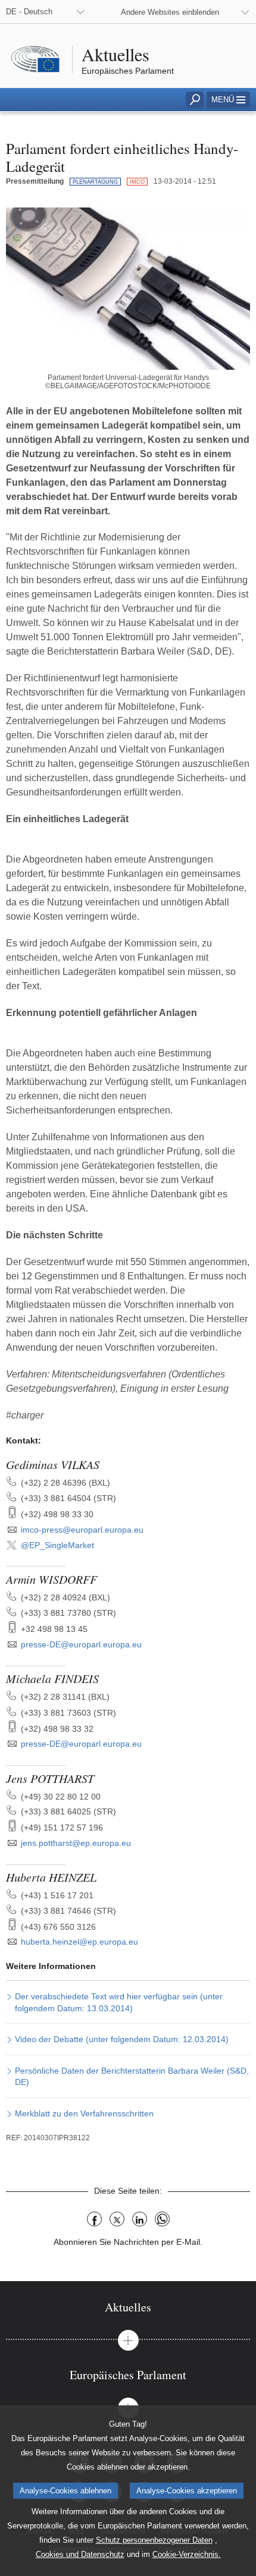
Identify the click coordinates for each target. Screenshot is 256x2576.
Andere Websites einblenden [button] (170, 12)
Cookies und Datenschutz (80, 2554)
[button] (228, 100)
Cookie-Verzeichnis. (187, 2554)
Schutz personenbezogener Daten (154, 2540)
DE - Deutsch (29, 12)
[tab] (128, 2307)
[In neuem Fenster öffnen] (128, 288)
